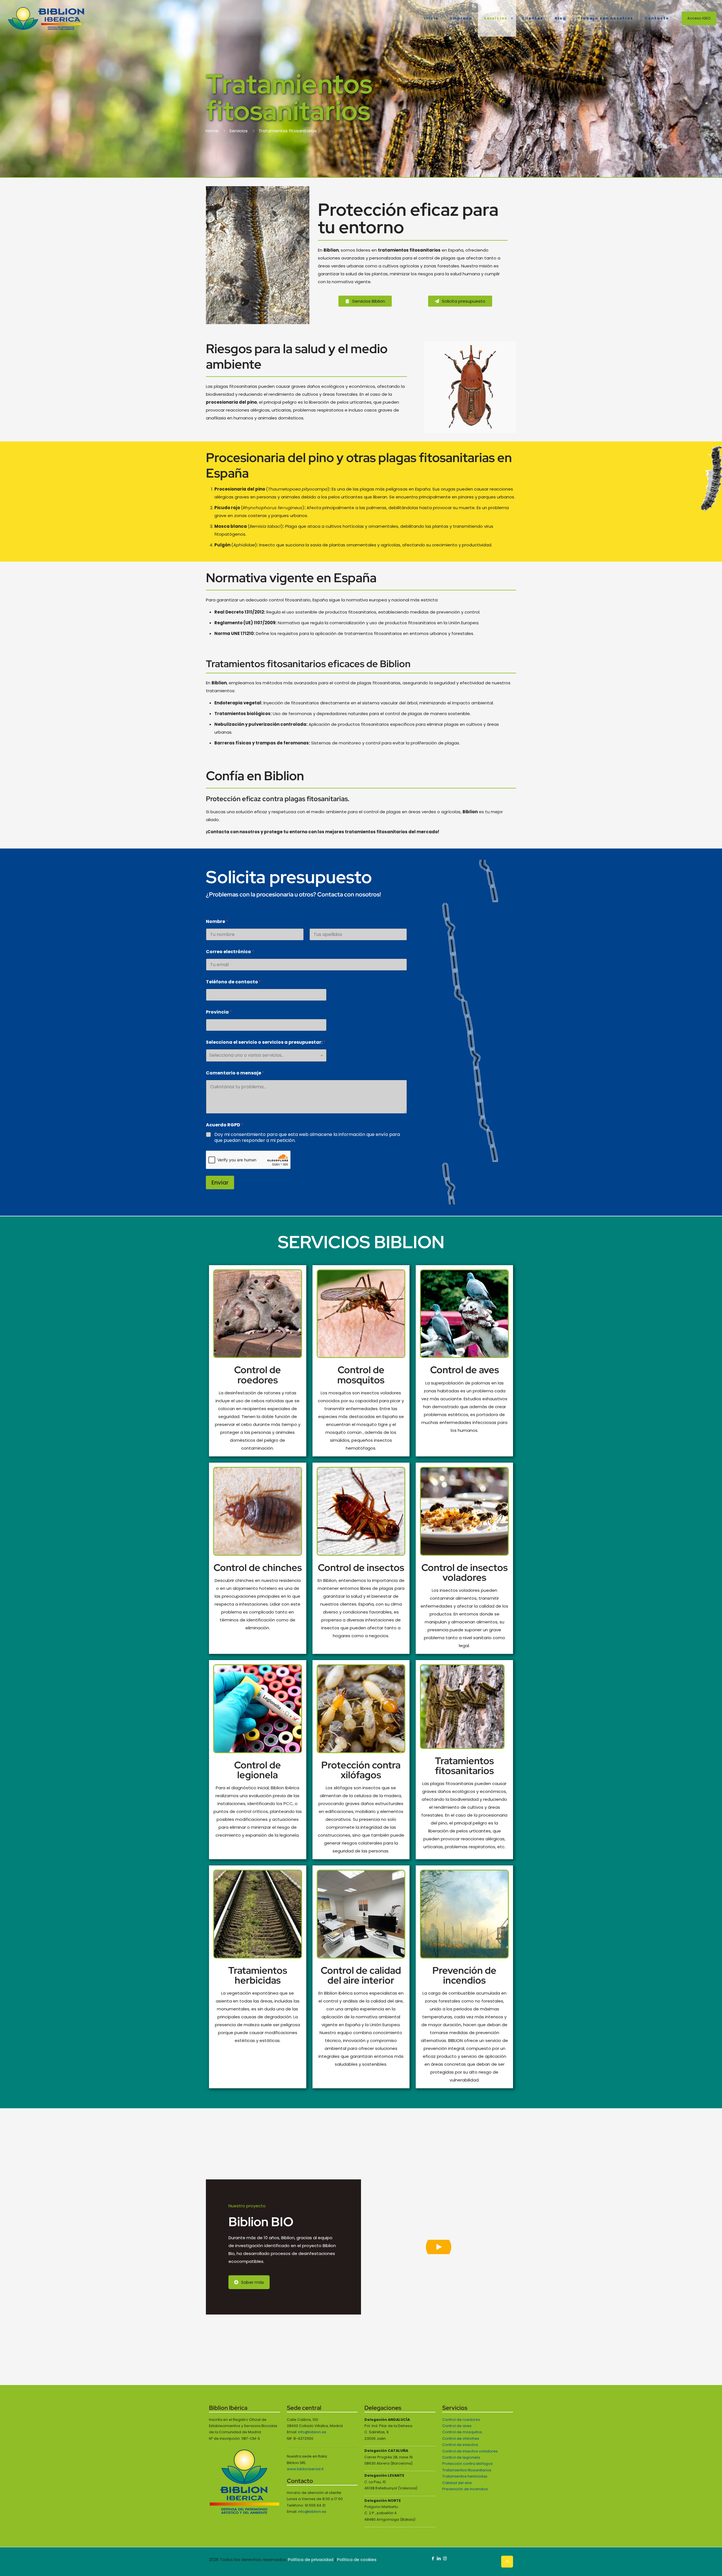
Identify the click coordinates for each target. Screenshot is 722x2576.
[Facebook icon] (433, 2558)
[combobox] (266, 1055)
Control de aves (465, 1370)
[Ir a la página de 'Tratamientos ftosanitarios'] (464, 1707)
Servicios (238, 131)
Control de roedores (257, 1375)
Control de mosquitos (361, 1375)
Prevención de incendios (464, 1975)
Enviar (220, 1183)
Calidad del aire (457, 2483)
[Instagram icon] (445, 2558)
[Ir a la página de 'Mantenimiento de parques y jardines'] (258, 1511)
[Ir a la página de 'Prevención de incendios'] (464, 1511)
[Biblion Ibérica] (46, 18)
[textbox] (265, 1055)
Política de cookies (357, 2559)
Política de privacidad (311, 2559)
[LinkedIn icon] (439, 2558)
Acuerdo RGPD (225, 1125)
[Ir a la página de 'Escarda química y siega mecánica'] (258, 1914)
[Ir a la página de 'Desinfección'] (361, 1314)
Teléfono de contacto (234, 982)
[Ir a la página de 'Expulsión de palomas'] (464, 1314)
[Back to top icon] (507, 2562)
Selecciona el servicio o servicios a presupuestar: (266, 1042)
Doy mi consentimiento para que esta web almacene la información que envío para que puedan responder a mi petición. (307, 1138)
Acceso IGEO (699, 18)
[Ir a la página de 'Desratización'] (258, 1314)
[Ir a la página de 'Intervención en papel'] (361, 1511)
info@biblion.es (312, 2432)
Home (212, 131)
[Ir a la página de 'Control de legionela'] (258, 1709)
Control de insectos (361, 1567)
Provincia (219, 1012)
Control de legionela (257, 1770)
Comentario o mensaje (235, 1073)
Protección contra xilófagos (361, 1770)
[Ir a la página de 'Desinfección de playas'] (361, 1709)
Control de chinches (258, 1567)
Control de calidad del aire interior (361, 1975)
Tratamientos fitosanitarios (464, 1766)
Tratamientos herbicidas (258, 1975)
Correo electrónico (230, 952)
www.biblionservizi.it (305, 2469)
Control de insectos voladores (465, 1572)
